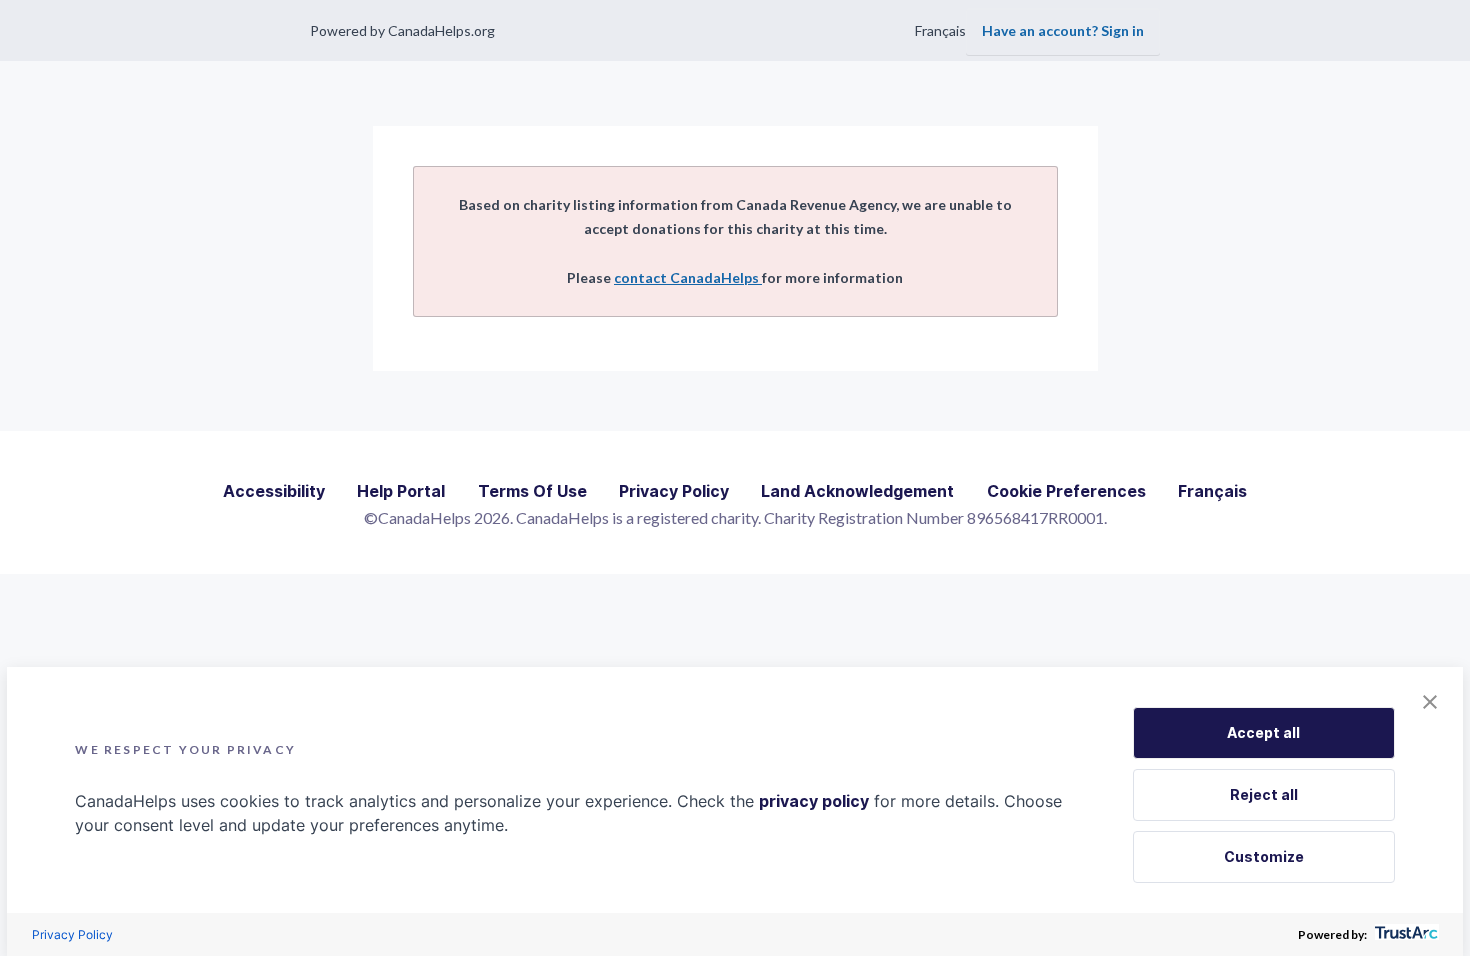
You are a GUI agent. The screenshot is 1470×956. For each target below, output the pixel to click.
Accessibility (274, 491)
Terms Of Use (532, 491)
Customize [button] (1264, 856)
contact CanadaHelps (688, 277)
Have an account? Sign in (1063, 30)
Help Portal (401, 491)
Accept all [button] (1263, 732)
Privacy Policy (674, 491)
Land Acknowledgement (857, 491)
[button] (1430, 703)
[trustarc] (1404, 934)
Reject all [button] (1264, 794)
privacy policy (814, 801)
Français (940, 30)
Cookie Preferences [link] (1066, 491)
